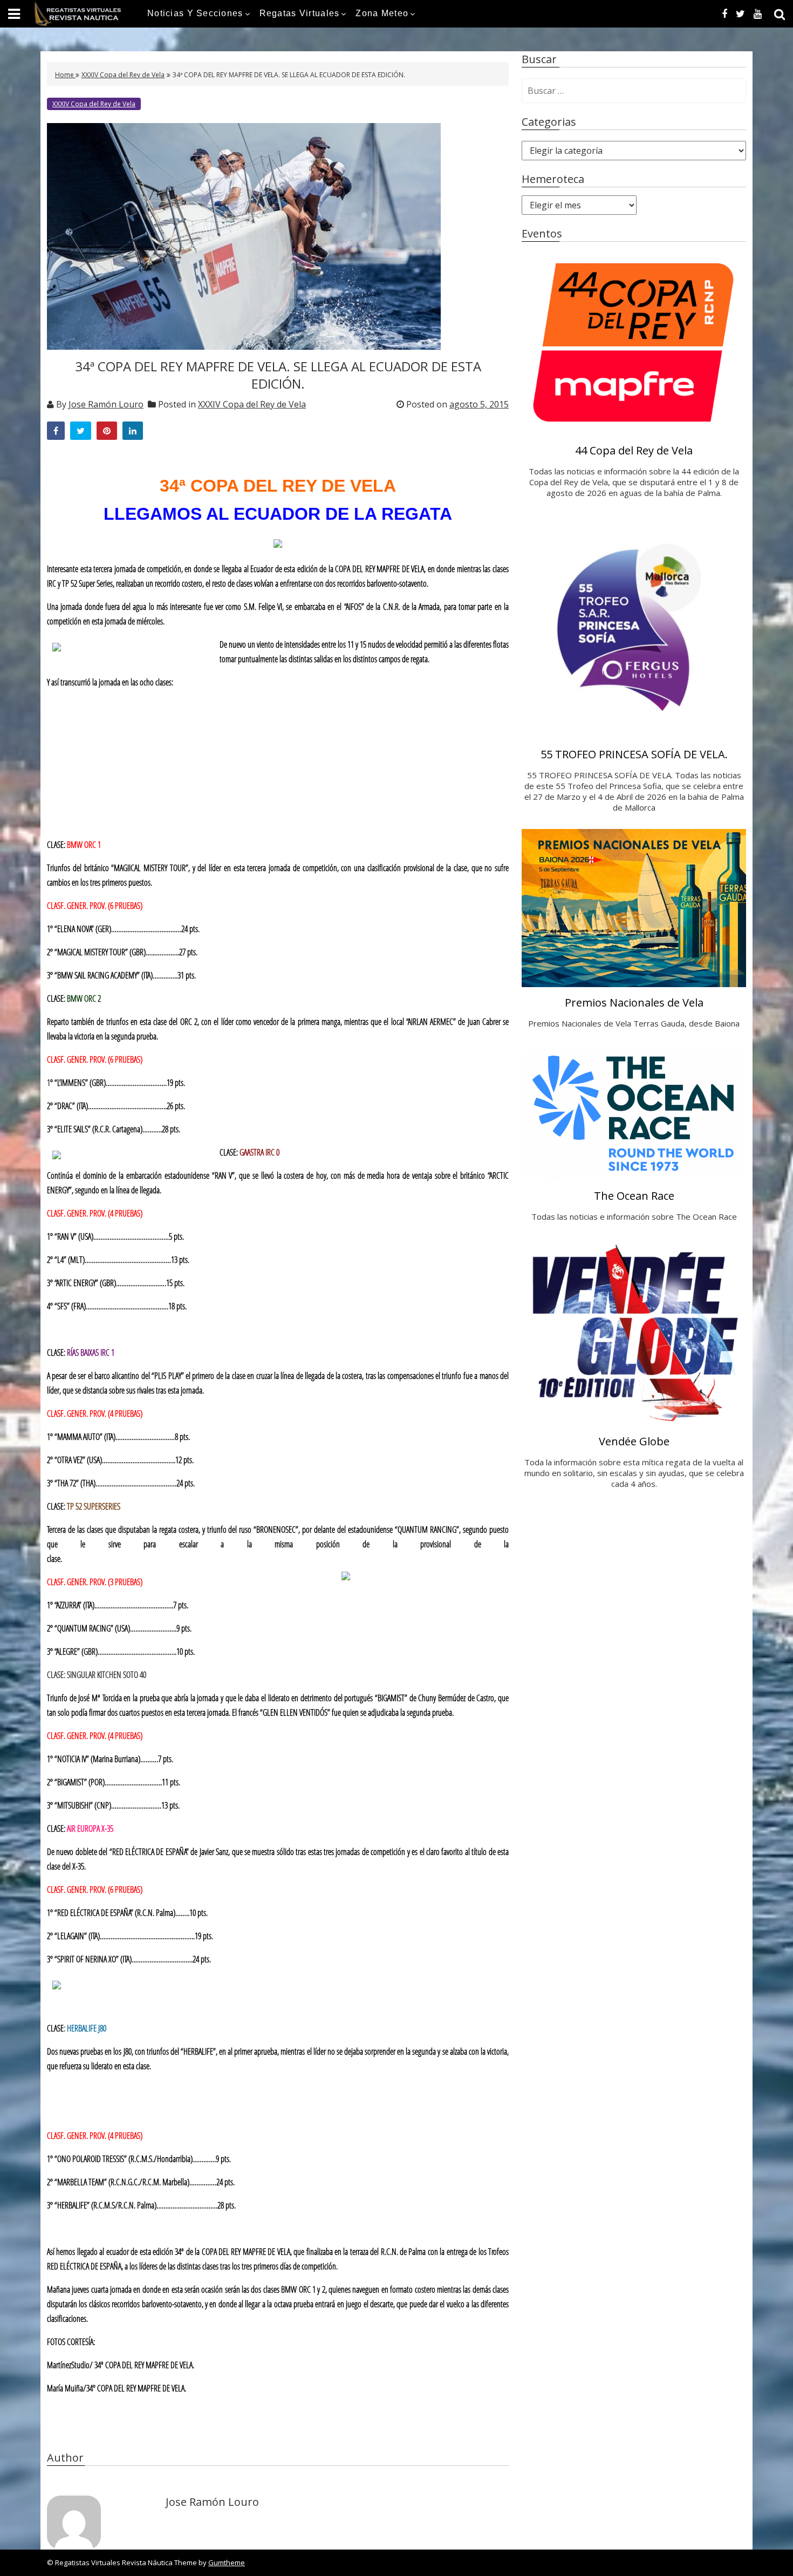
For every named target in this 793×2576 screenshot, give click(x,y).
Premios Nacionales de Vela (634, 1002)
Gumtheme (227, 2563)
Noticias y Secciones (195, 13)
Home (65, 75)
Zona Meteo (382, 13)
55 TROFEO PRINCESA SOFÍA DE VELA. (634, 754)
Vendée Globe (634, 1441)
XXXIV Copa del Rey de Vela (123, 75)
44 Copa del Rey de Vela (634, 450)
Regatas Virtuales (300, 13)
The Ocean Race (634, 1196)
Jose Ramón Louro (106, 404)
